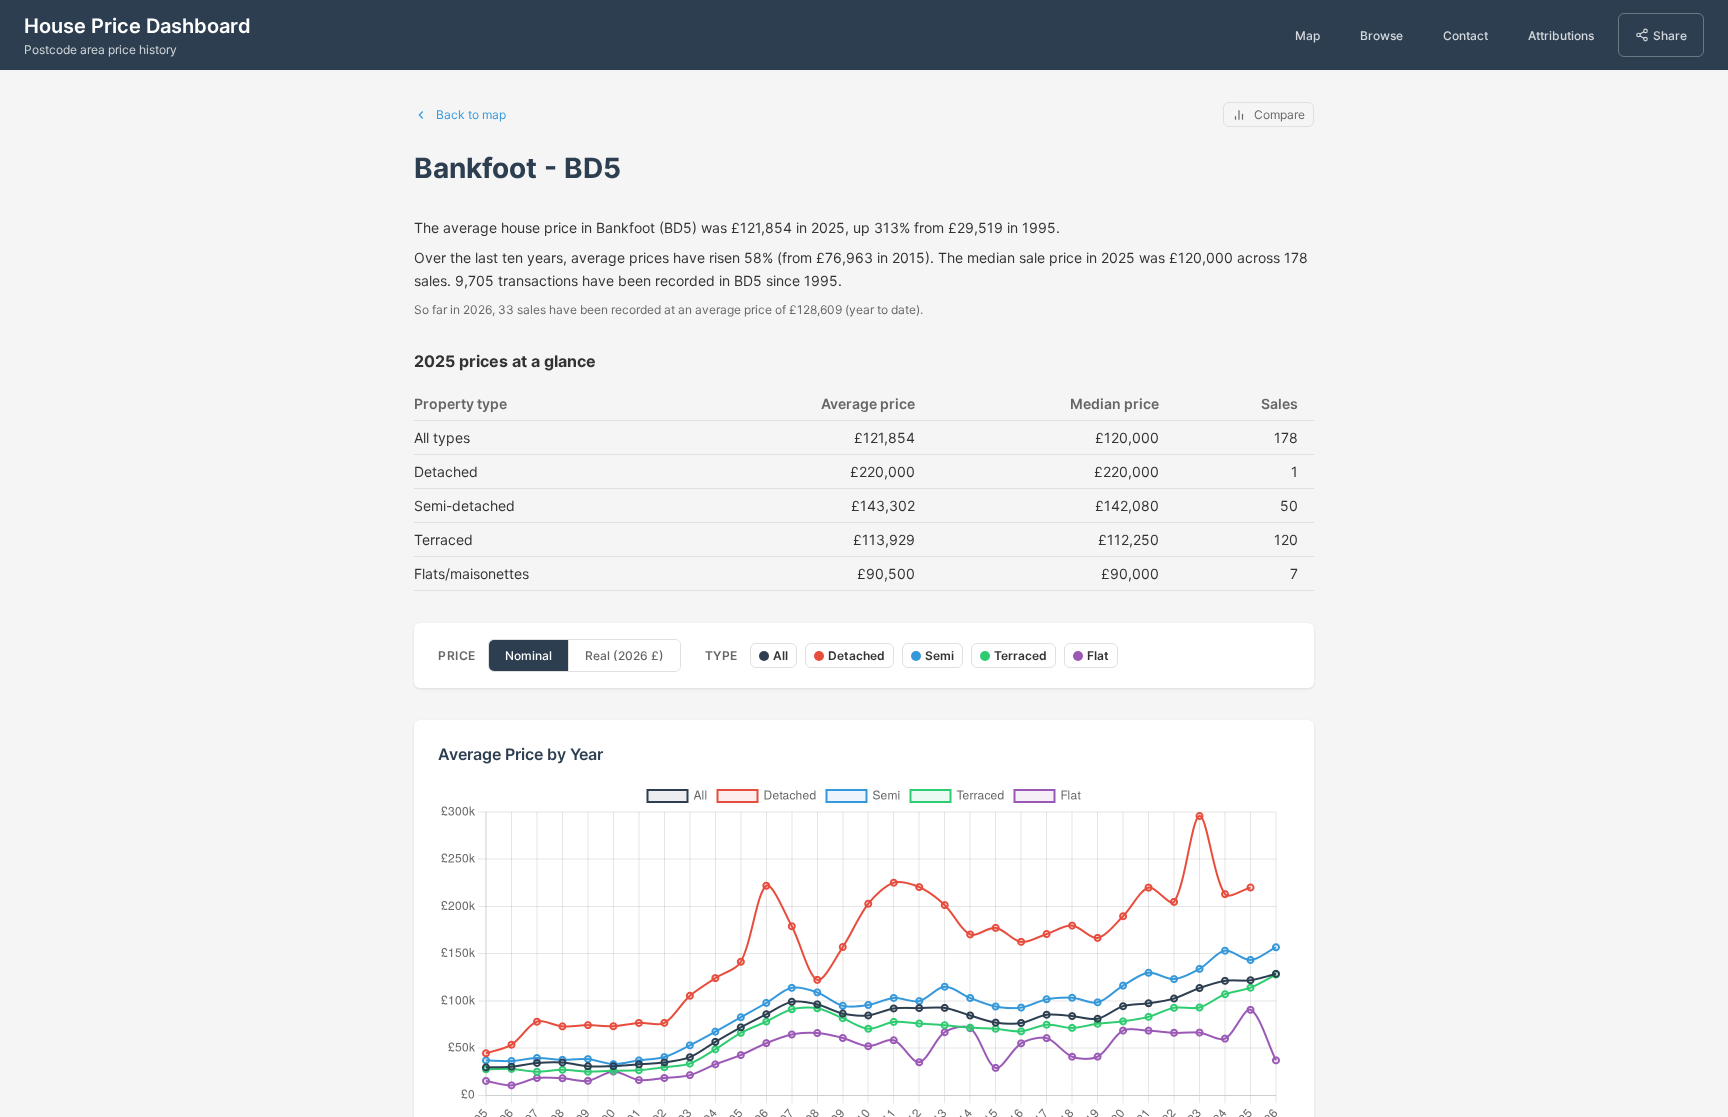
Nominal (528, 655)
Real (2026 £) (624, 655)
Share (1670, 35)
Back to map (471, 114)
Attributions (1561, 35)
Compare (1279, 114)
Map (1307, 35)
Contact (1465, 35)
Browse (1381, 35)
